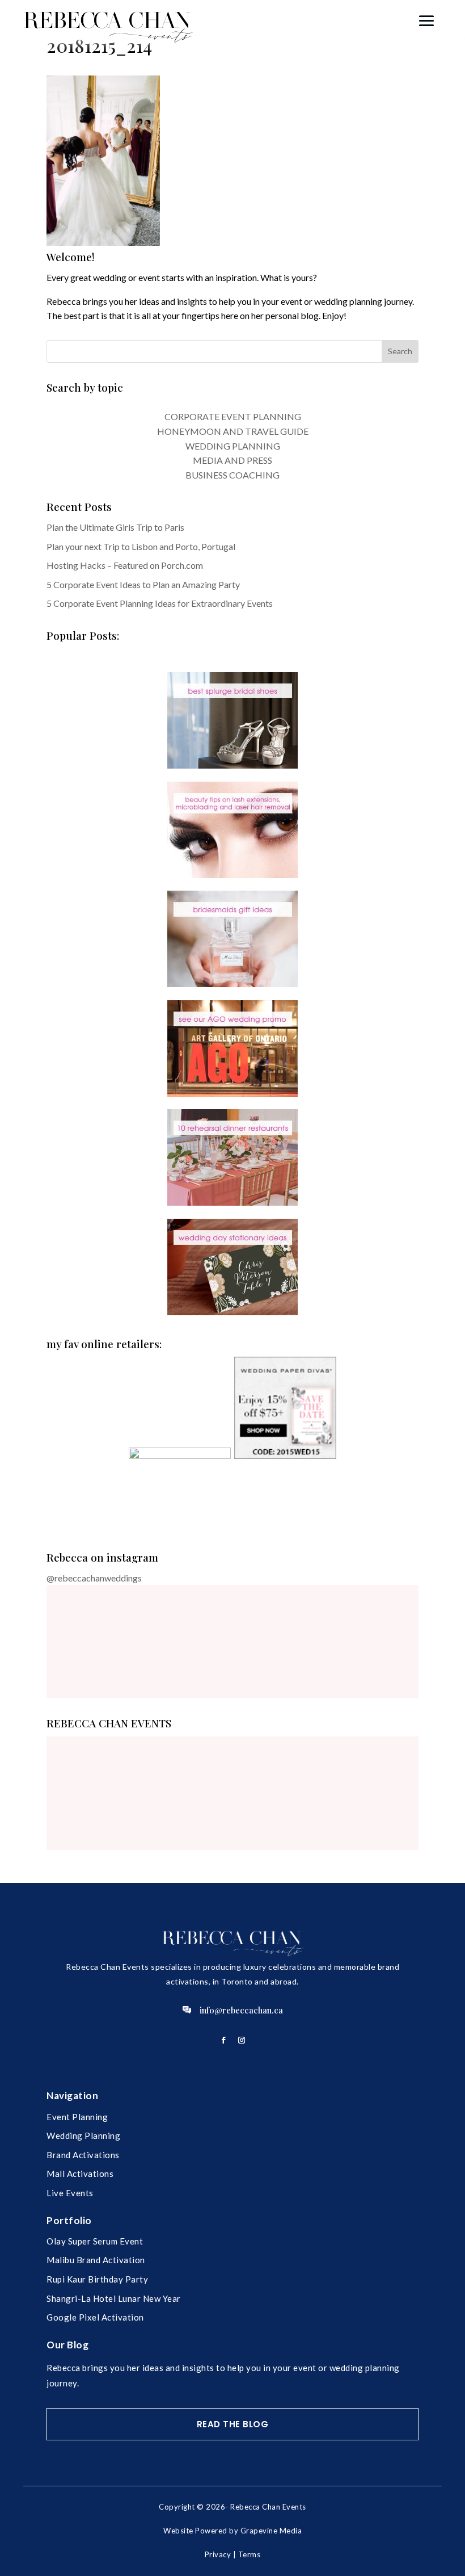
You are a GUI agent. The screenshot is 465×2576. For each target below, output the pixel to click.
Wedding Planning (83, 2136)
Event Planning (77, 2117)
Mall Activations (80, 2174)
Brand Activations (83, 2155)
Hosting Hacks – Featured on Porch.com (125, 565)
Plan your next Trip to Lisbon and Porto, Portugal (141, 546)
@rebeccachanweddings (94, 1578)
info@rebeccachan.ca (241, 2010)
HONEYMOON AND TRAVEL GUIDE (233, 431)
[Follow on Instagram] (242, 2040)
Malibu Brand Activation (96, 2260)
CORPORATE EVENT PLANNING (233, 416)
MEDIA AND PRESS (232, 460)
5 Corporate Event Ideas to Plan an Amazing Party (143, 584)
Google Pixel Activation (95, 2317)
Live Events (70, 2193)
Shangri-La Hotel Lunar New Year (114, 2298)
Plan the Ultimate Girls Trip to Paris (115, 527)
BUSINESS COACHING (232, 475)
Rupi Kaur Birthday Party (97, 2279)
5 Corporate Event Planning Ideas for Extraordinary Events (160, 603)
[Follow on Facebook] (223, 2040)
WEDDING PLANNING (233, 446)
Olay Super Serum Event (95, 2241)
